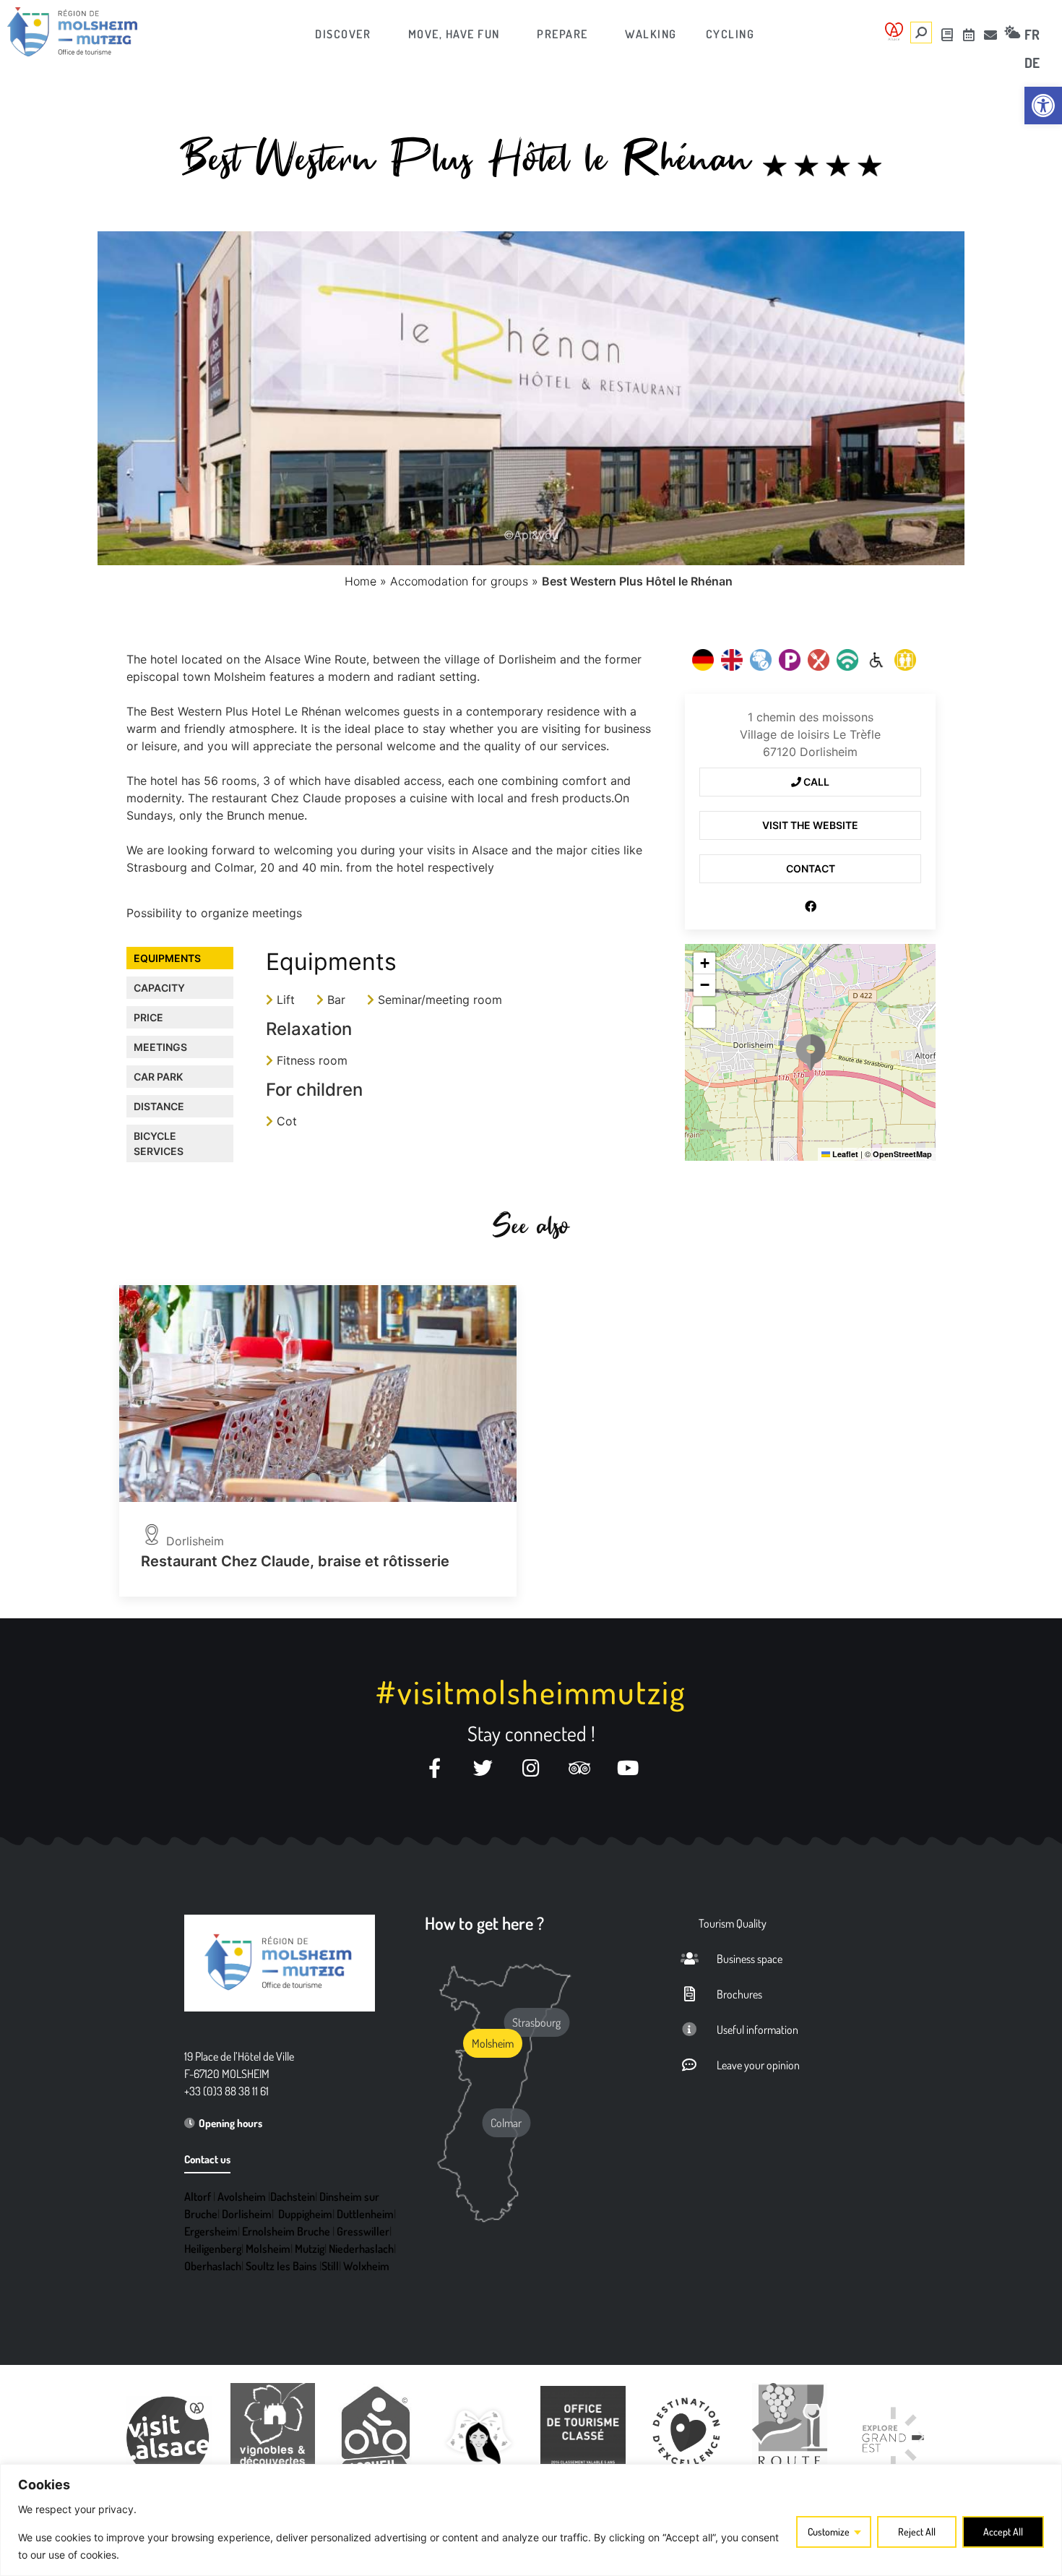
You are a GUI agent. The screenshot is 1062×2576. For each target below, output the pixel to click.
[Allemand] (703, 660)
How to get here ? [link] (484, 1923)
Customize (829, 2532)
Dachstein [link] (293, 2197)
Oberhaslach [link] (213, 2266)
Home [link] (361, 581)
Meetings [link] (160, 1047)
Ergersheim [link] (211, 2231)
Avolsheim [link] (242, 2197)
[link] (1043, 106)
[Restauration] (819, 660)
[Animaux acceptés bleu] (761, 660)
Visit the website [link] (810, 825)
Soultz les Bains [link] (281, 2266)
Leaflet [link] (844, 1154)
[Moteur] (876, 660)
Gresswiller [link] (363, 2231)
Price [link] (148, 1017)
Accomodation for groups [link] (459, 581)
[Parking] (790, 660)
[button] (811, 1052)
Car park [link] (158, 1077)
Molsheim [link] (268, 2249)
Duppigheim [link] (305, 2214)
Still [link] (330, 2266)
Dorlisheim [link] (247, 2214)
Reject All (917, 2532)
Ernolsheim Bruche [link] (286, 2231)
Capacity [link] (159, 988)
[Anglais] (732, 660)
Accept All (1003, 2532)
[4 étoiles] (823, 166)
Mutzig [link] (310, 2249)
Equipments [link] (167, 958)
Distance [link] (159, 1106)
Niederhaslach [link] (361, 2249)
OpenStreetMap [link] (902, 1154)
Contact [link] (811, 868)
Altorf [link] (198, 2197)
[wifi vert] (847, 660)
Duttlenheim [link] (365, 2214)
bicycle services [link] (159, 1143)
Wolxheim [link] (366, 2266)
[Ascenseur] (905, 660)
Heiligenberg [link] (213, 2249)
